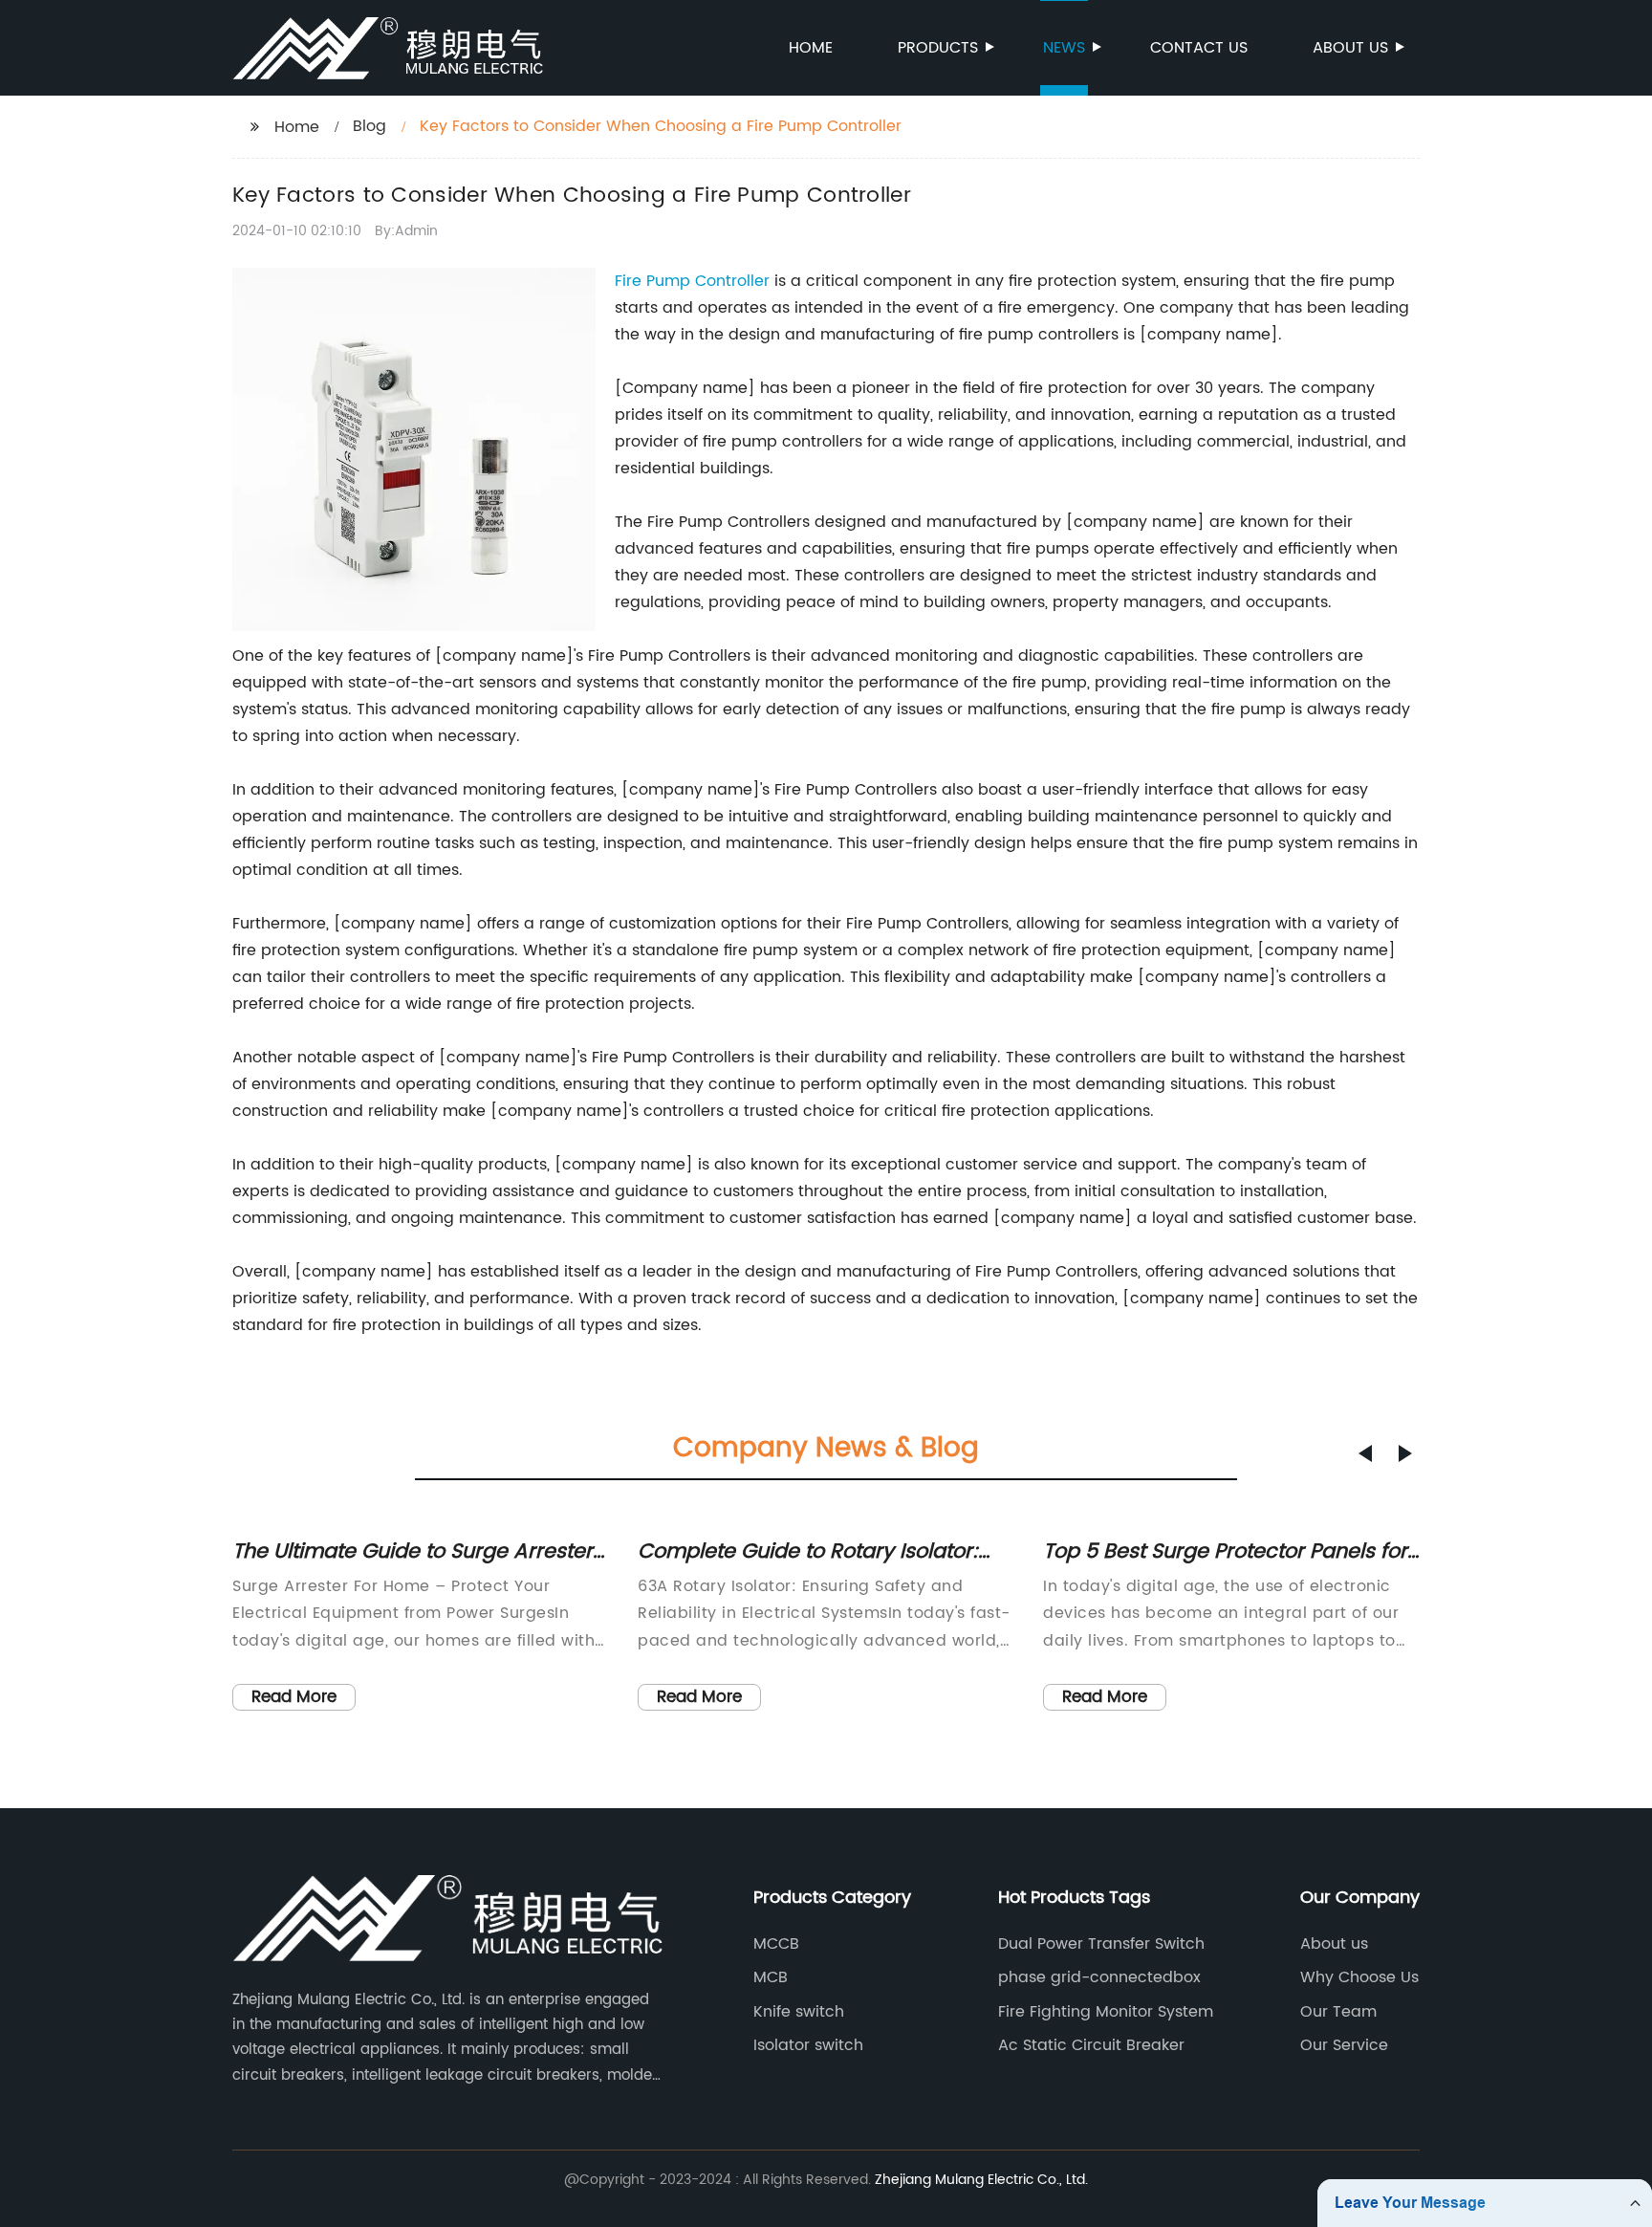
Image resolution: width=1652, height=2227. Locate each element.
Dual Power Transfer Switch (1101, 1944)
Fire (630, 281)
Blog (370, 126)
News (1064, 48)
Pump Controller (708, 281)
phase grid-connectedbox (1099, 1977)
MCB (771, 1977)
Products (938, 48)
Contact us (1199, 48)
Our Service (1344, 2045)
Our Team (1338, 2012)
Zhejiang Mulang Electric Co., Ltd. (981, 2180)
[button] (1365, 1453)
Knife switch (799, 2012)
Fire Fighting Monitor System (1106, 2012)
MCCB (776, 1944)
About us (1350, 48)
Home (811, 48)
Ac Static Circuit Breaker (1091, 2045)
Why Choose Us (1359, 1977)
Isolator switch (808, 2045)
